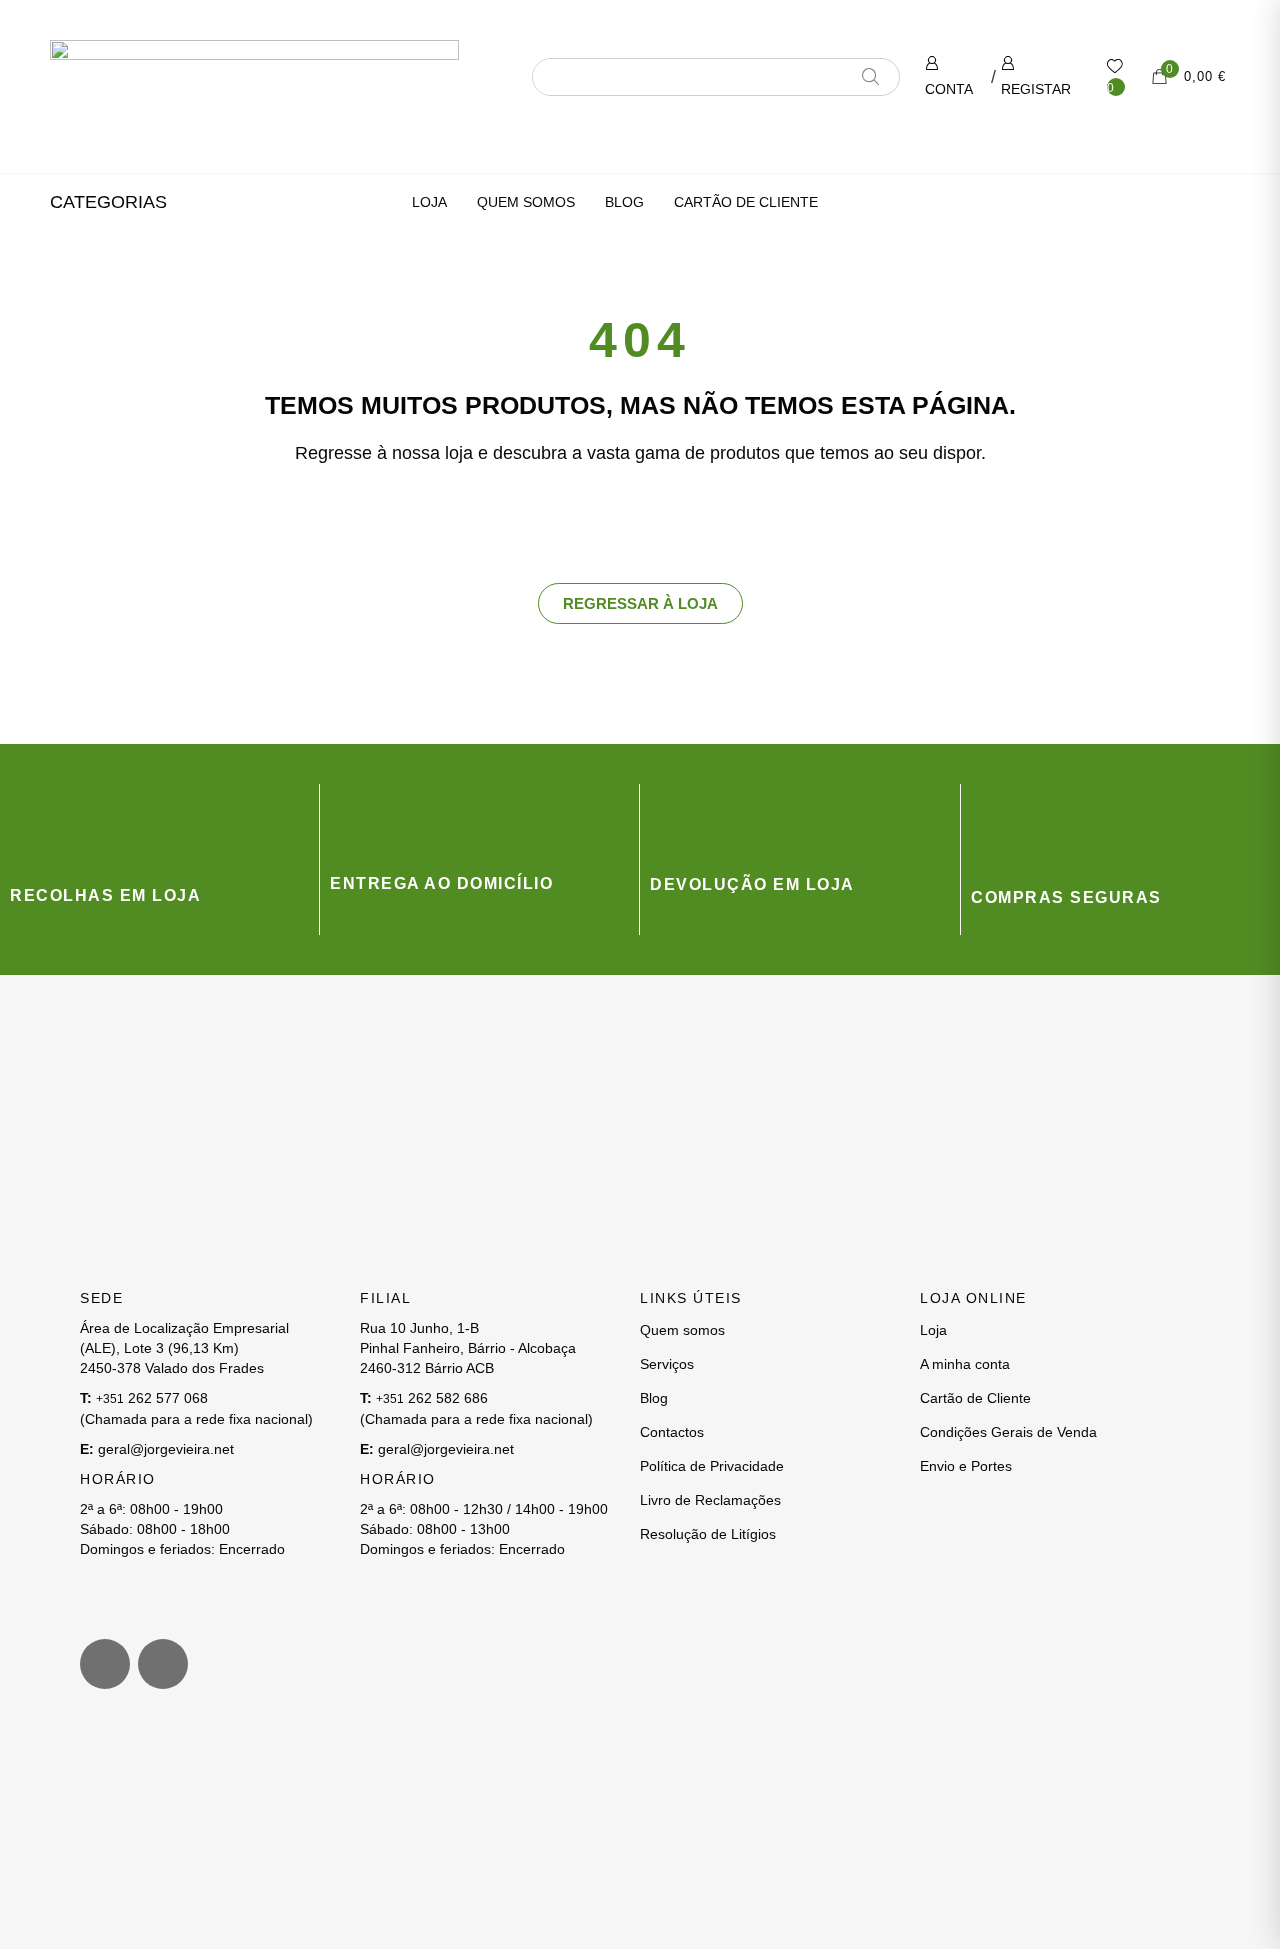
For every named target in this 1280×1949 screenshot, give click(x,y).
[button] (108, 202)
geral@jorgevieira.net (166, 1449)
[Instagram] (105, 1664)
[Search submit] (878, 76)
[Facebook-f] (163, 1664)
